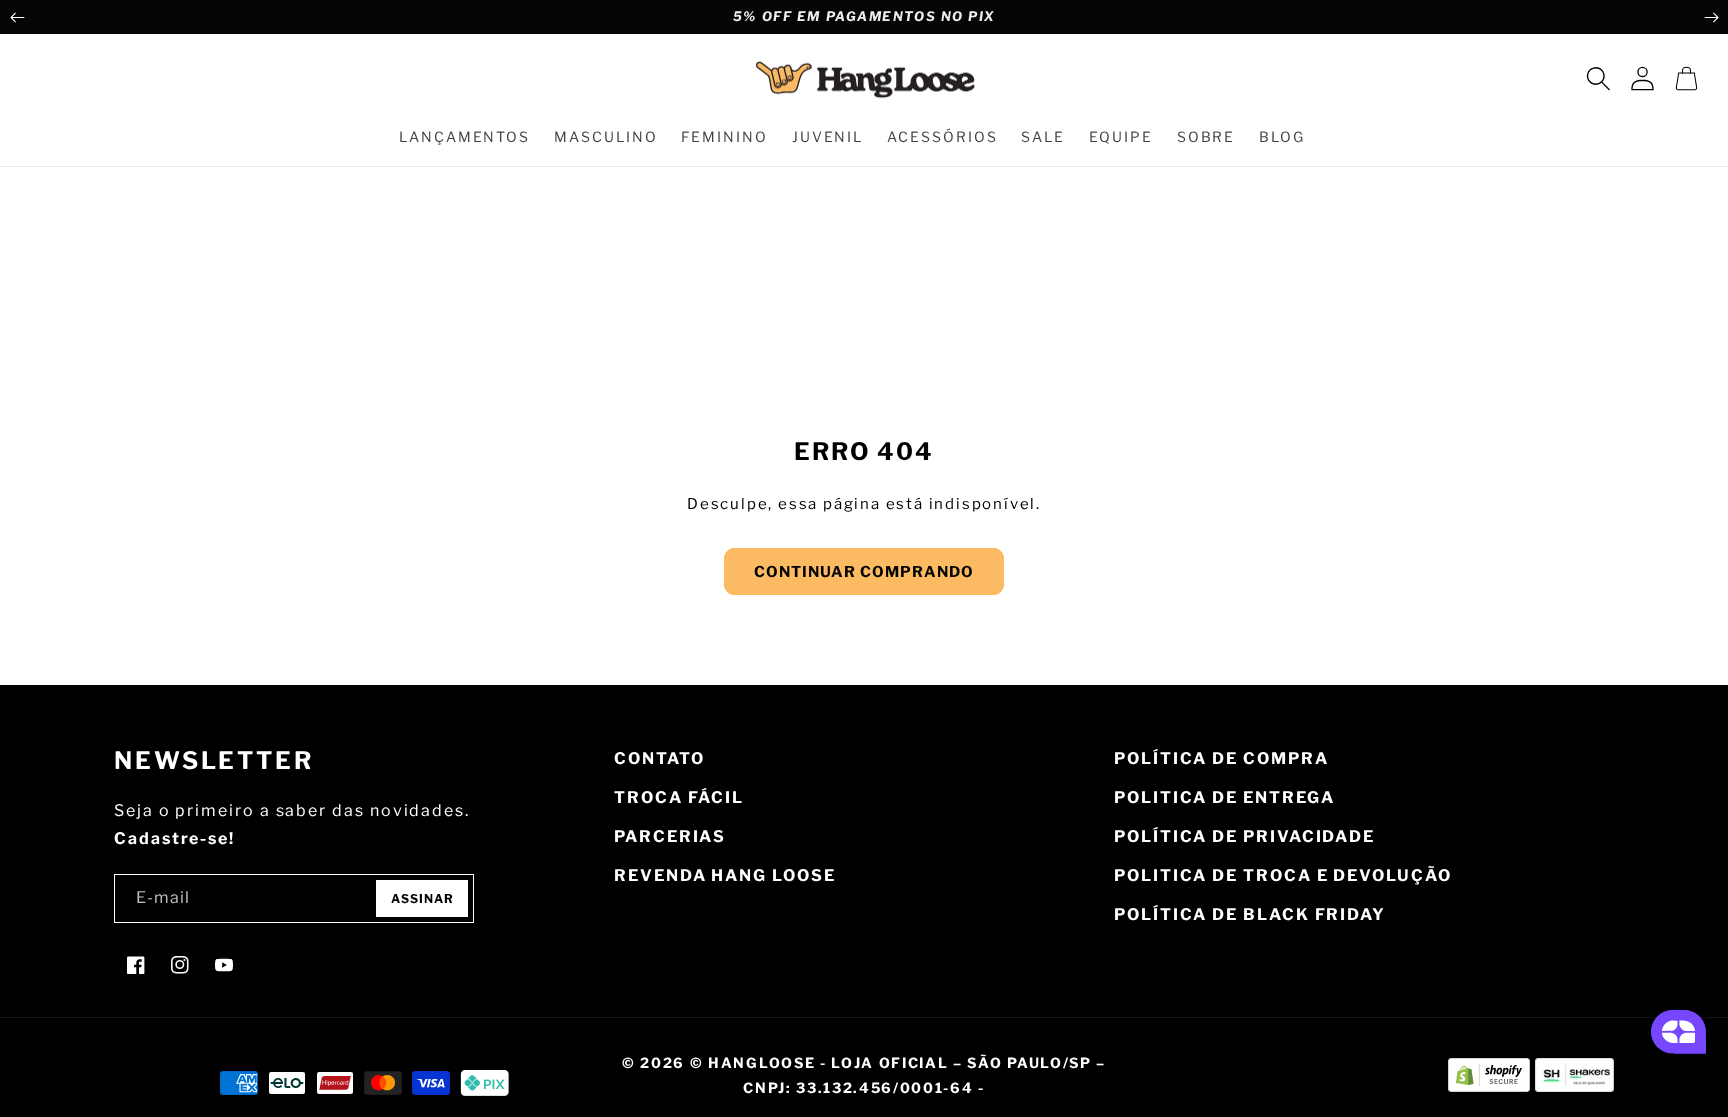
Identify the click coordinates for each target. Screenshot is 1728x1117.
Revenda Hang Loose (725, 875)
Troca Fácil (679, 797)
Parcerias (670, 836)
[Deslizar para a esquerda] (17, 17)
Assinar (422, 898)
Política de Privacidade (1244, 836)
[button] (1598, 79)
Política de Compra (1221, 758)
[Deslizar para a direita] (1711, 17)
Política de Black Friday (1250, 914)
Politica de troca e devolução (1283, 875)
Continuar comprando (864, 572)
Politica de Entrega (1224, 797)
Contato (659, 758)
